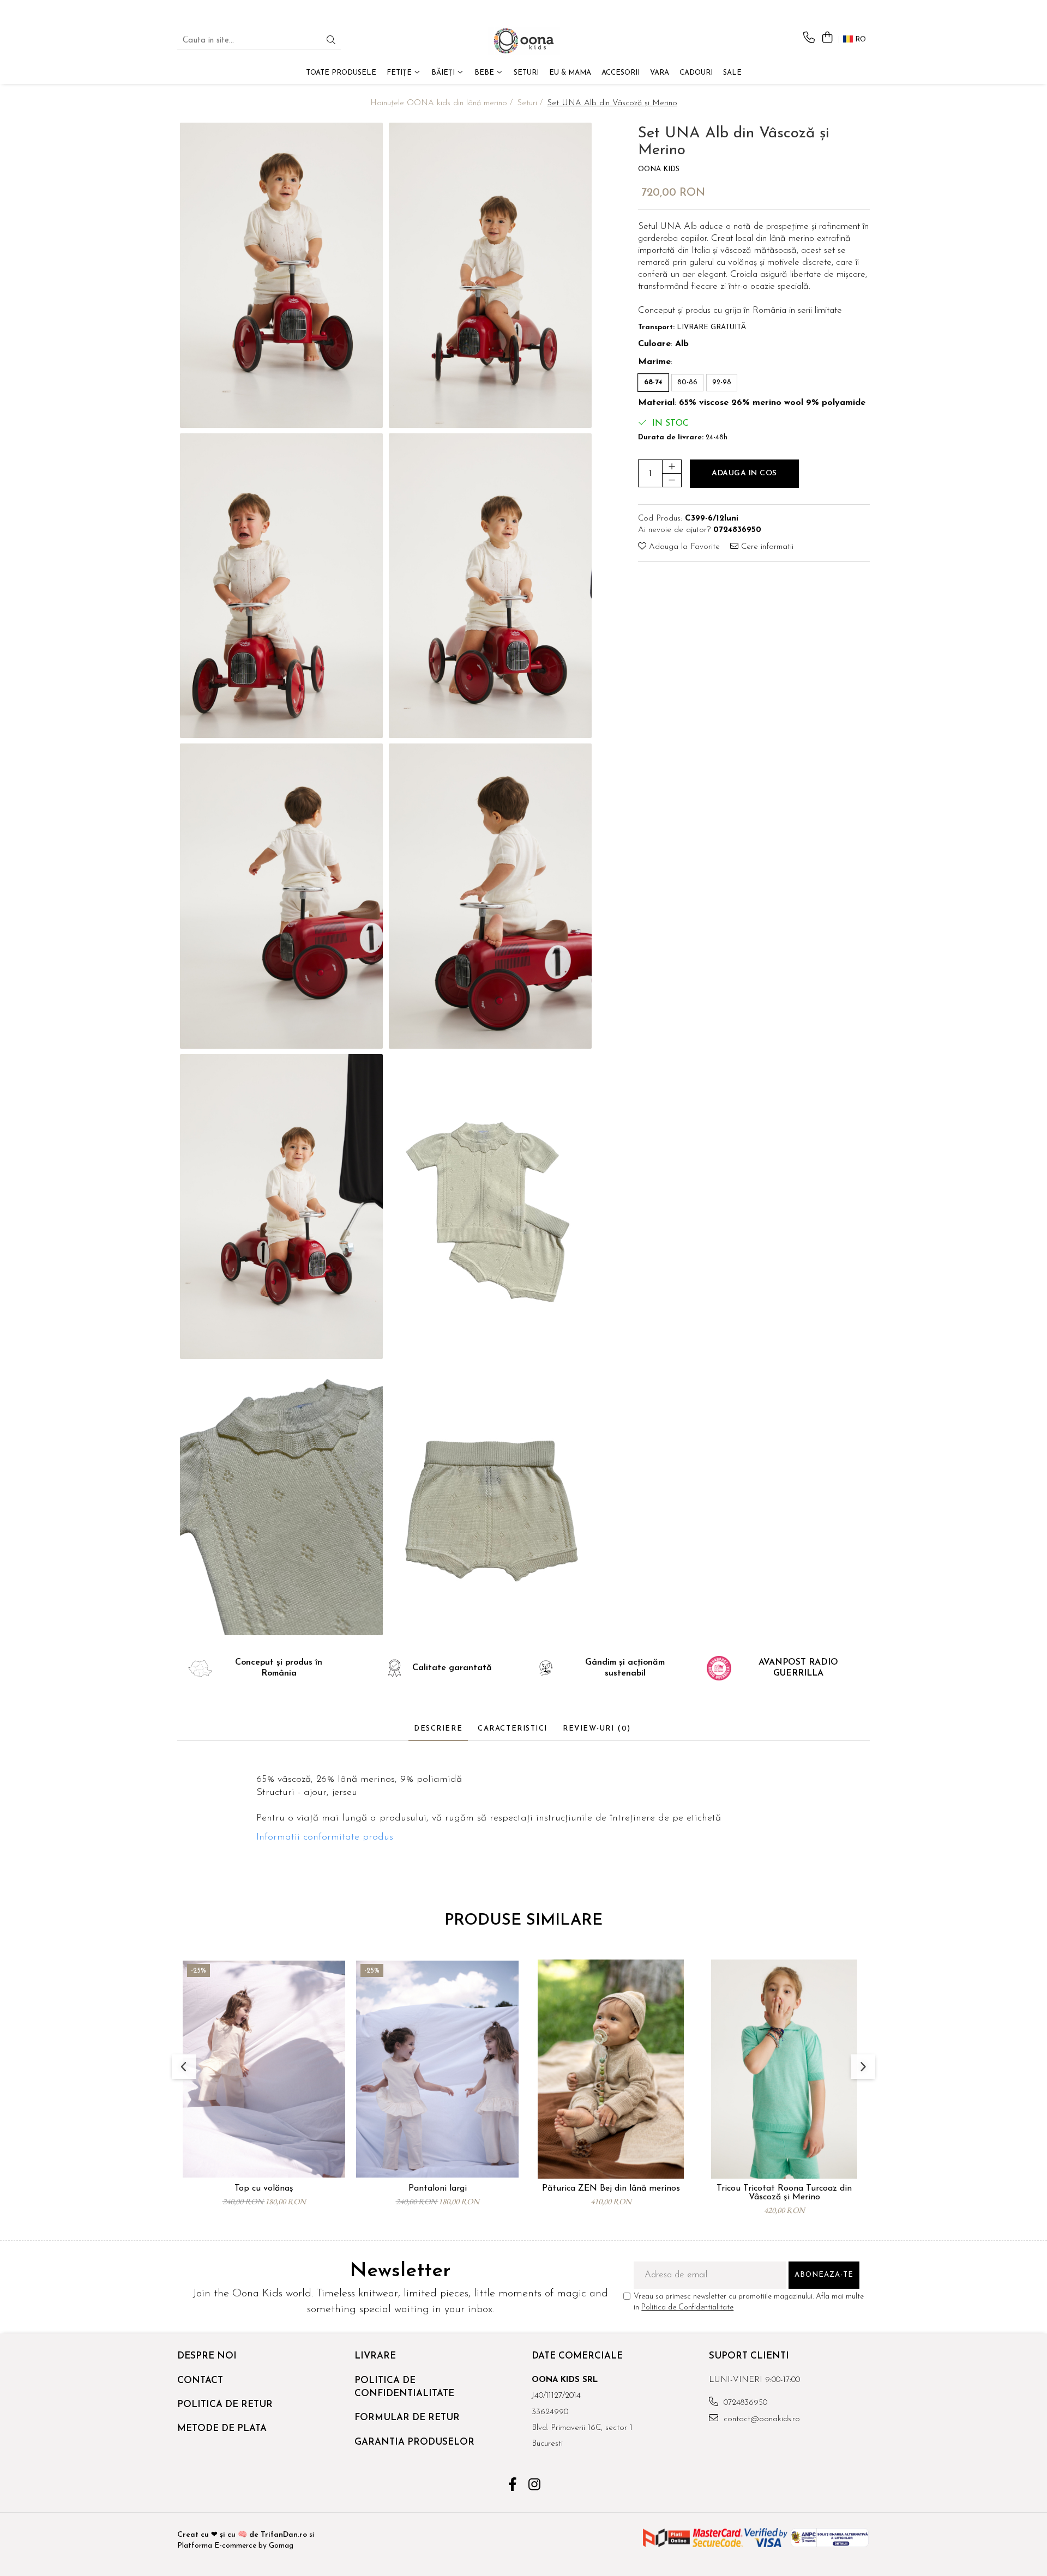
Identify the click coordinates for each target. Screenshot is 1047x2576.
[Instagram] (535, 2486)
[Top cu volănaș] (264, 2069)
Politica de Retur (225, 2405)
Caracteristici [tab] (513, 1729)
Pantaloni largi (438, 2188)
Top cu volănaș (264, 2188)
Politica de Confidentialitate (687, 2308)
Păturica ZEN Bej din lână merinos (611, 2188)
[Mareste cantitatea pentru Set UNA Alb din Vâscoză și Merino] (672, 467)
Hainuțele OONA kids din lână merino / (443, 103)
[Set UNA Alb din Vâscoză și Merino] (282, 275)
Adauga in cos (744, 473)
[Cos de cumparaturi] (827, 38)
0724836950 (744, 2403)
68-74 (653, 382)
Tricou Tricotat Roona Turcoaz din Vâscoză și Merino (784, 2193)
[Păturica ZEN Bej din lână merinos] (611, 2069)
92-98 (722, 382)
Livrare (375, 2356)
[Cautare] (331, 41)
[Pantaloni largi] (437, 2069)
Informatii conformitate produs (325, 1837)
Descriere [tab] (438, 1729)
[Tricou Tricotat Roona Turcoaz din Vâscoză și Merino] (784, 2069)
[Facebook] (513, 2486)
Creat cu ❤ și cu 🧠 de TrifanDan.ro (243, 2535)
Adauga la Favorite (683, 547)
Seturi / (531, 103)
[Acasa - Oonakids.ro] (523, 41)
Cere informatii (766, 547)
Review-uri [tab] (597, 1729)
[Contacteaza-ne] (809, 38)
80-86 (687, 382)
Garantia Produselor (414, 2442)
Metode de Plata (222, 2429)
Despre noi (207, 2356)
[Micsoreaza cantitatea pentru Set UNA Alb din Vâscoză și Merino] (672, 480)
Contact (200, 2381)
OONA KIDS (659, 169)
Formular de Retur (407, 2418)
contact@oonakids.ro (760, 2419)
